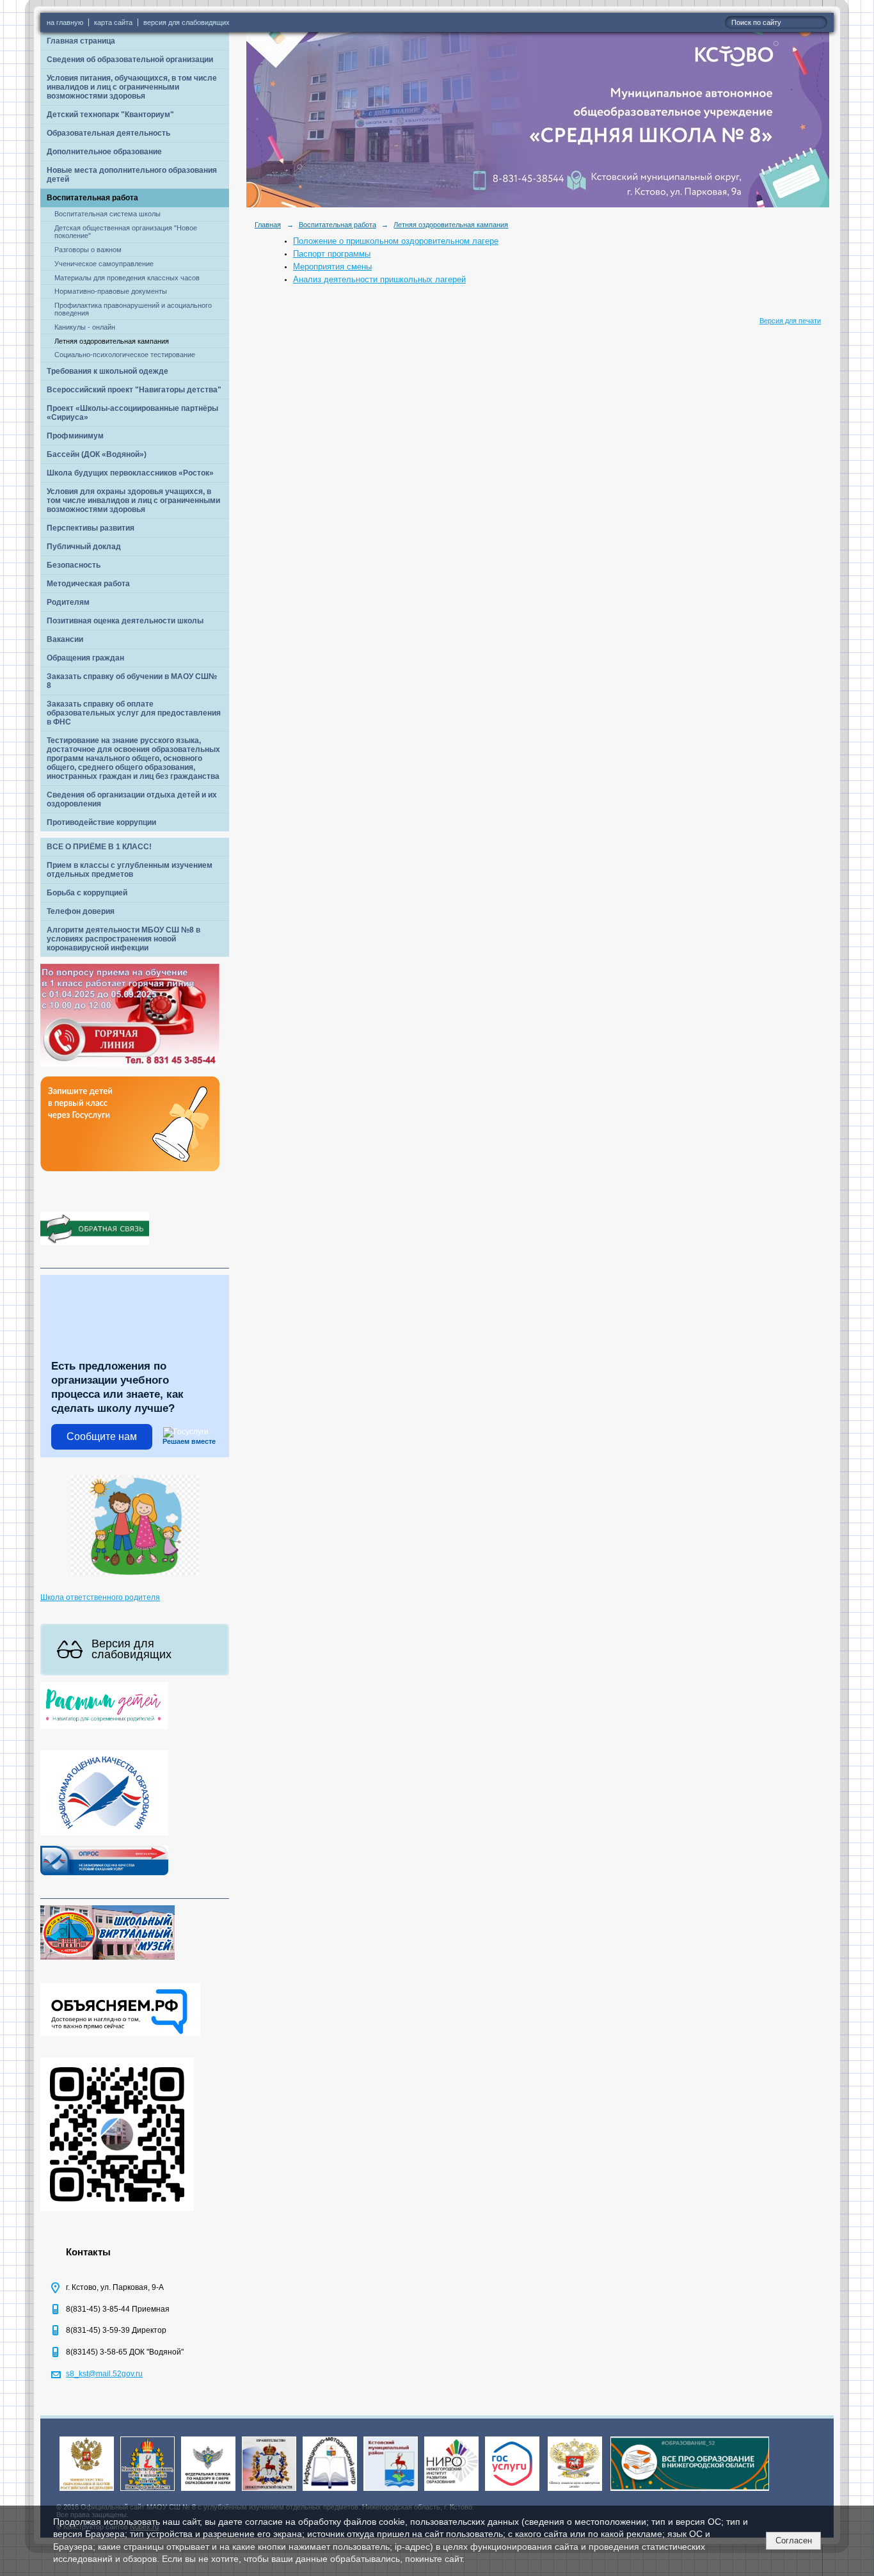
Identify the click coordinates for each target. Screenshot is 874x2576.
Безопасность (74, 565)
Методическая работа (88, 584)
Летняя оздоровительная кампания (112, 341)
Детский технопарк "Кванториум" (110, 115)
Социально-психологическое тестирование (125, 355)
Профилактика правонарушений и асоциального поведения (133, 309)
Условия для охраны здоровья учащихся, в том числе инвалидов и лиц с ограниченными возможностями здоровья (133, 500)
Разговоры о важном (88, 250)
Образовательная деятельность (108, 133)
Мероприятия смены (332, 267)
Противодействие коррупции (101, 822)
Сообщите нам (102, 1436)
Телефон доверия (81, 911)
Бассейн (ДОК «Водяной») (97, 454)
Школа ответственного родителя (100, 1597)
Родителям (68, 602)
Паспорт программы (332, 254)
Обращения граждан (85, 658)
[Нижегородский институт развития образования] (451, 2492)
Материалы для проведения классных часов (127, 278)
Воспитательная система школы (107, 214)
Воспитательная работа (92, 198)
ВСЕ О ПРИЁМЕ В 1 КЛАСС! (99, 847)
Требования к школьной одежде (107, 371)
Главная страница (81, 41)
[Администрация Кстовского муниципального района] (391, 2492)
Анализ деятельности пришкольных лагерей (379, 279)
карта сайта (113, 22)
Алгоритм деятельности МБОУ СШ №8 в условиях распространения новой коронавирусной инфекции (123, 939)
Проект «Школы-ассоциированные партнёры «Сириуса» (132, 413)
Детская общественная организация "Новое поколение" (126, 232)
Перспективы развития (91, 528)
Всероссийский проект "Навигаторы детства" (134, 390)
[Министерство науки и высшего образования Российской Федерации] (87, 2492)
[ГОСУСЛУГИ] (512, 2492)
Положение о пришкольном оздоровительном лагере (396, 241)
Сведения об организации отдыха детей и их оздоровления (132, 799)
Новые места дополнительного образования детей (132, 175)
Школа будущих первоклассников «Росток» (130, 473)
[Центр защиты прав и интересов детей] (575, 2492)
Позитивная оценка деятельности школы (125, 621)
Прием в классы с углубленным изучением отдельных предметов (130, 870)
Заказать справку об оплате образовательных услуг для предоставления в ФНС (134, 713)
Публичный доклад (84, 547)
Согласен (794, 2540)
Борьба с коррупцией (87, 893)
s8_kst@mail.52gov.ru (104, 2374)
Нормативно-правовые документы (111, 291)
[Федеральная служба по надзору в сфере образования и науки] (208, 2492)
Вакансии (65, 639)
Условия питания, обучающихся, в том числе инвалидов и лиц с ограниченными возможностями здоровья (132, 87)
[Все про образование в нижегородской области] (690, 2492)
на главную (65, 22)
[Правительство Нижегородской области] (269, 2492)
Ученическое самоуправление (104, 264)
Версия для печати (790, 321)
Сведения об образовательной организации (130, 60)
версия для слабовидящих (187, 22)
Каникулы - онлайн (85, 327)
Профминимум (75, 436)
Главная (268, 225)
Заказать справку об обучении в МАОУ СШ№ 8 (132, 681)
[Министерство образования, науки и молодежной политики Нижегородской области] (147, 2492)
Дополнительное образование (104, 152)
